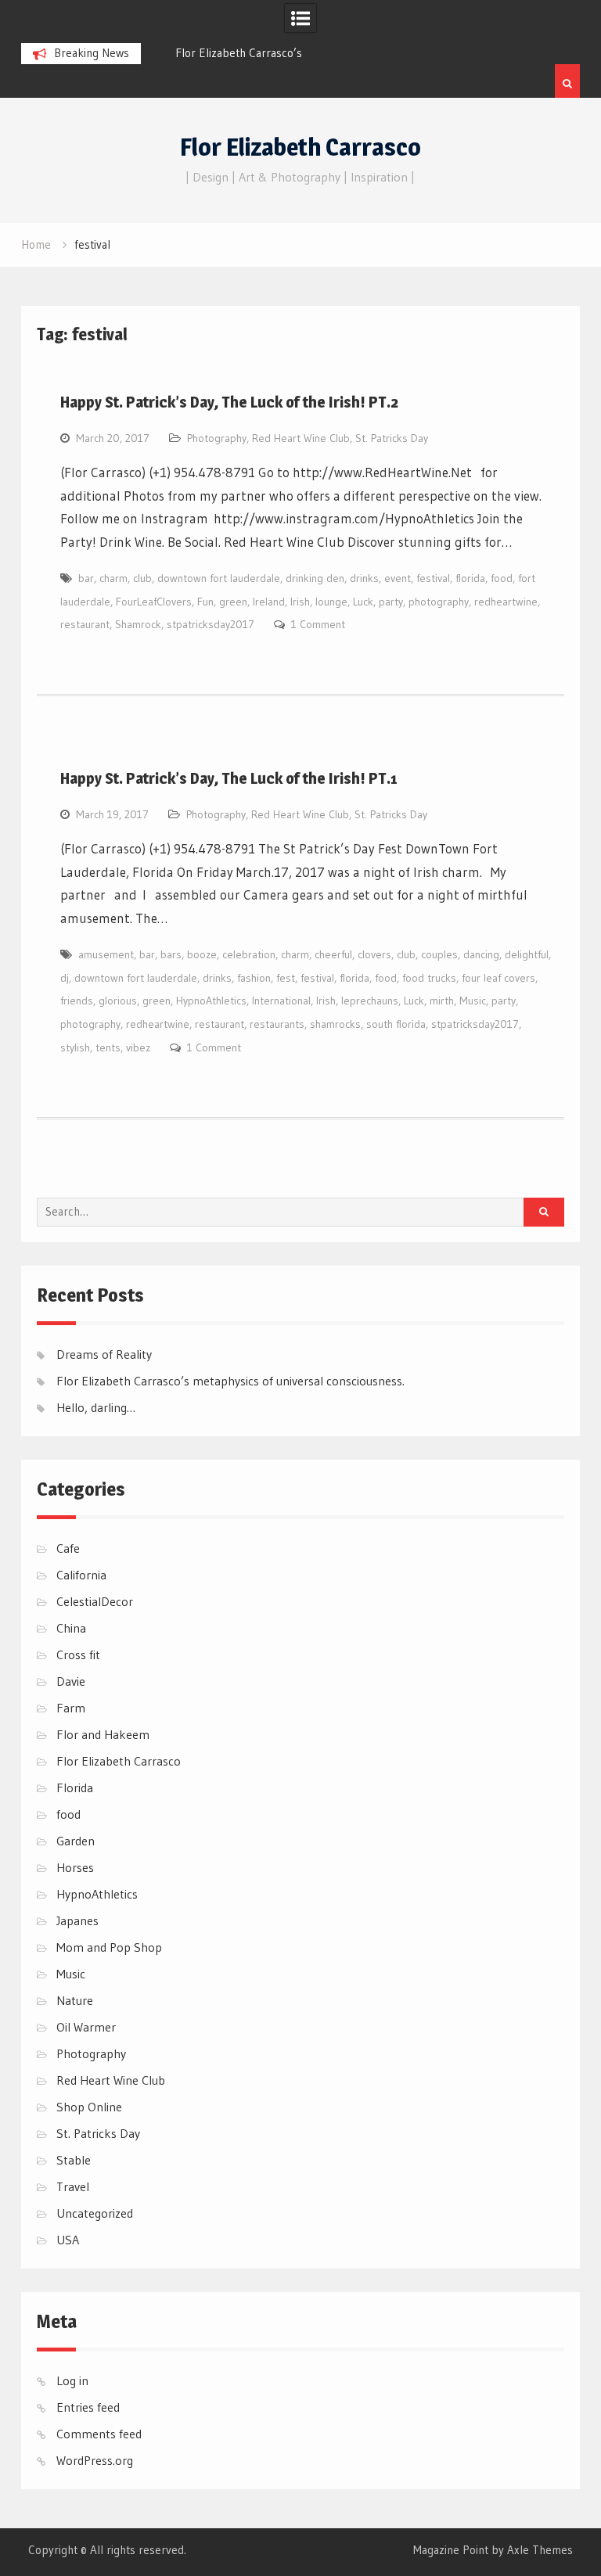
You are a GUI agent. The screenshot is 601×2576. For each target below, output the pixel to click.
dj (65, 978)
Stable (74, 2160)
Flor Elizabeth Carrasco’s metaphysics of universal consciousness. (230, 1381)
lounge (331, 602)
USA (68, 2240)
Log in (72, 2380)
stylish (75, 1047)
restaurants (277, 1024)
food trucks (429, 978)
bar (86, 578)
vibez (138, 1047)
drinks (364, 578)
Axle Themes (540, 2550)
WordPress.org (95, 2460)
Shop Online (89, 2107)
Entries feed (88, 2407)
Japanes (77, 1920)
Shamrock (138, 624)
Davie (71, 1681)
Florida (75, 1787)
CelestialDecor (95, 1601)
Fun (205, 602)
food (502, 578)
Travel (73, 2186)
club (142, 578)
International (281, 1001)
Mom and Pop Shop (109, 1947)
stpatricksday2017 (211, 624)
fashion (254, 978)
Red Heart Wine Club (301, 438)
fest (286, 978)
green (233, 602)
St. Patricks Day (392, 438)
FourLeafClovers (154, 602)
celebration (249, 954)
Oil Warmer (86, 2027)
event (398, 578)
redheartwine (506, 602)
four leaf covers (498, 978)
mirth (442, 1001)
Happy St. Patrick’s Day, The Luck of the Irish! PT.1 (229, 778)
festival (433, 578)
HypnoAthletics (211, 1001)
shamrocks (335, 1024)
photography (439, 602)
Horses (75, 1867)
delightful (527, 954)
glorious (118, 1001)
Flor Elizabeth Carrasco (300, 147)
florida (470, 578)
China (71, 1628)
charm (113, 578)
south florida (396, 1024)
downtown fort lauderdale (219, 578)
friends (77, 1001)
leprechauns (370, 1001)
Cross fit (78, 1654)
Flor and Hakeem (103, 1734)
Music (473, 1001)
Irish (300, 602)
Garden (76, 1841)
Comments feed (99, 2434)
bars (171, 954)
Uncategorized (95, 2213)
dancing (481, 954)
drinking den (315, 578)
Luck (363, 602)
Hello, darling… (96, 1407)
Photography (217, 438)
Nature (75, 2000)
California (81, 1575)
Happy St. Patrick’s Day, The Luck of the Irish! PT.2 (229, 402)
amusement (106, 954)
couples (439, 954)
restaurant (85, 624)
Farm (71, 1708)
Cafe (68, 1548)
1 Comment (318, 624)
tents (108, 1047)
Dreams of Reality (104, 1354)
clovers (374, 954)
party (391, 602)
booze (202, 954)
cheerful (333, 954)
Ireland (269, 602)
